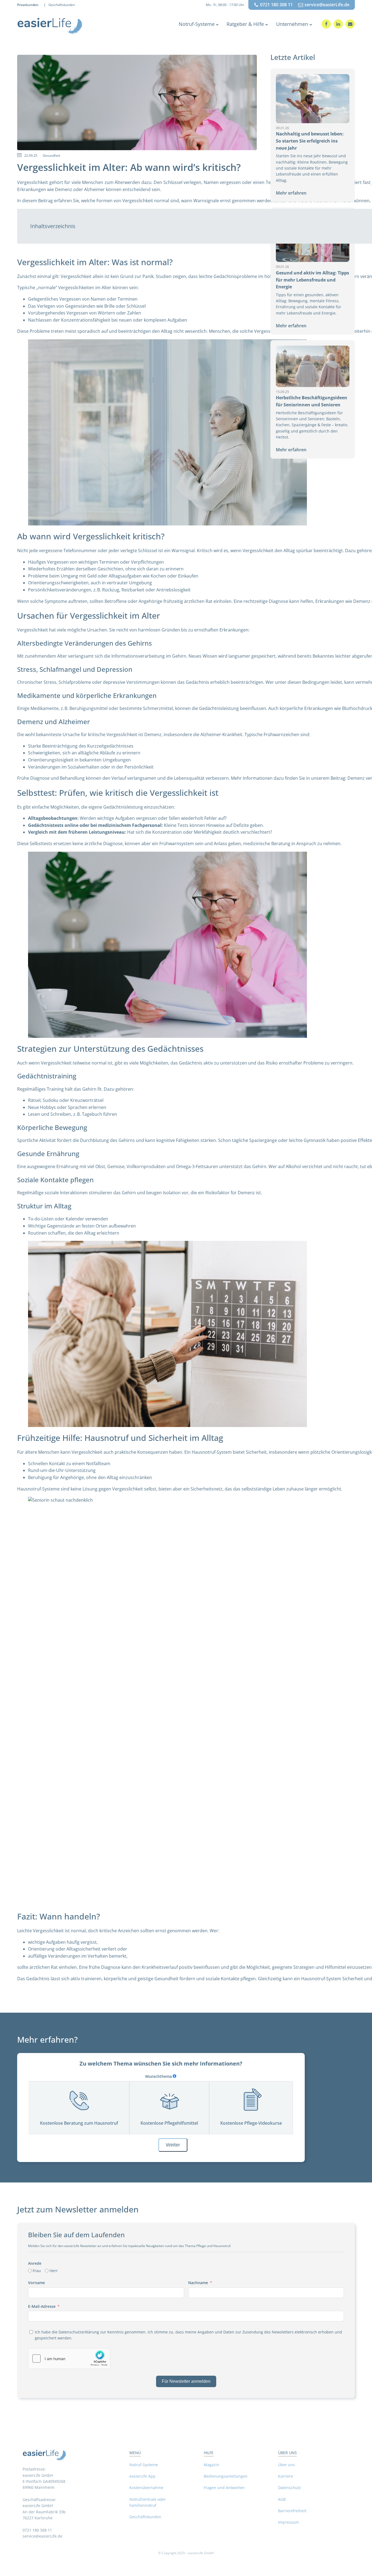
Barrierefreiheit (292, 2511)
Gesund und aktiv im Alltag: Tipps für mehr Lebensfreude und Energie (312, 280)
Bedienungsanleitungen (226, 2476)
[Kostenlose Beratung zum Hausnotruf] (79, 2100)
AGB (282, 2499)
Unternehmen (292, 24)
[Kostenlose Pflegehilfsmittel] (169, 2100)
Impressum (288, 2522)
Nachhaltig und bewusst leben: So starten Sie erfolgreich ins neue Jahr (310, 141)
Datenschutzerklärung (79, 2332)
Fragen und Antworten (224, 2488)
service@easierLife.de (327, 5)
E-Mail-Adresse (42, 2306)
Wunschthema (158, 2076)
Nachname (198, 2283)
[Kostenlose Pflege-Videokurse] (251, 2100)
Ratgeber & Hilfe (245, 24)
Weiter (173, 2145)
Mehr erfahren (291, 193)
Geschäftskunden (62, 5)
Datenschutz (289, 2488)
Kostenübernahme (146, 2488)
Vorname (36, 2283)
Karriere (286, 2476)
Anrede (35, 2263)
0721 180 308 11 (276, 5)
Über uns (286, 2465)
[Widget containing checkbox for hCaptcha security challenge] (69, 2359)
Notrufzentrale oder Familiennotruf (148, 2502)
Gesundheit (51, 155)
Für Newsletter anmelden (186, 2381)
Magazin (211, 2465)
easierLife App (142, 2476)
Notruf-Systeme (197, 24)
